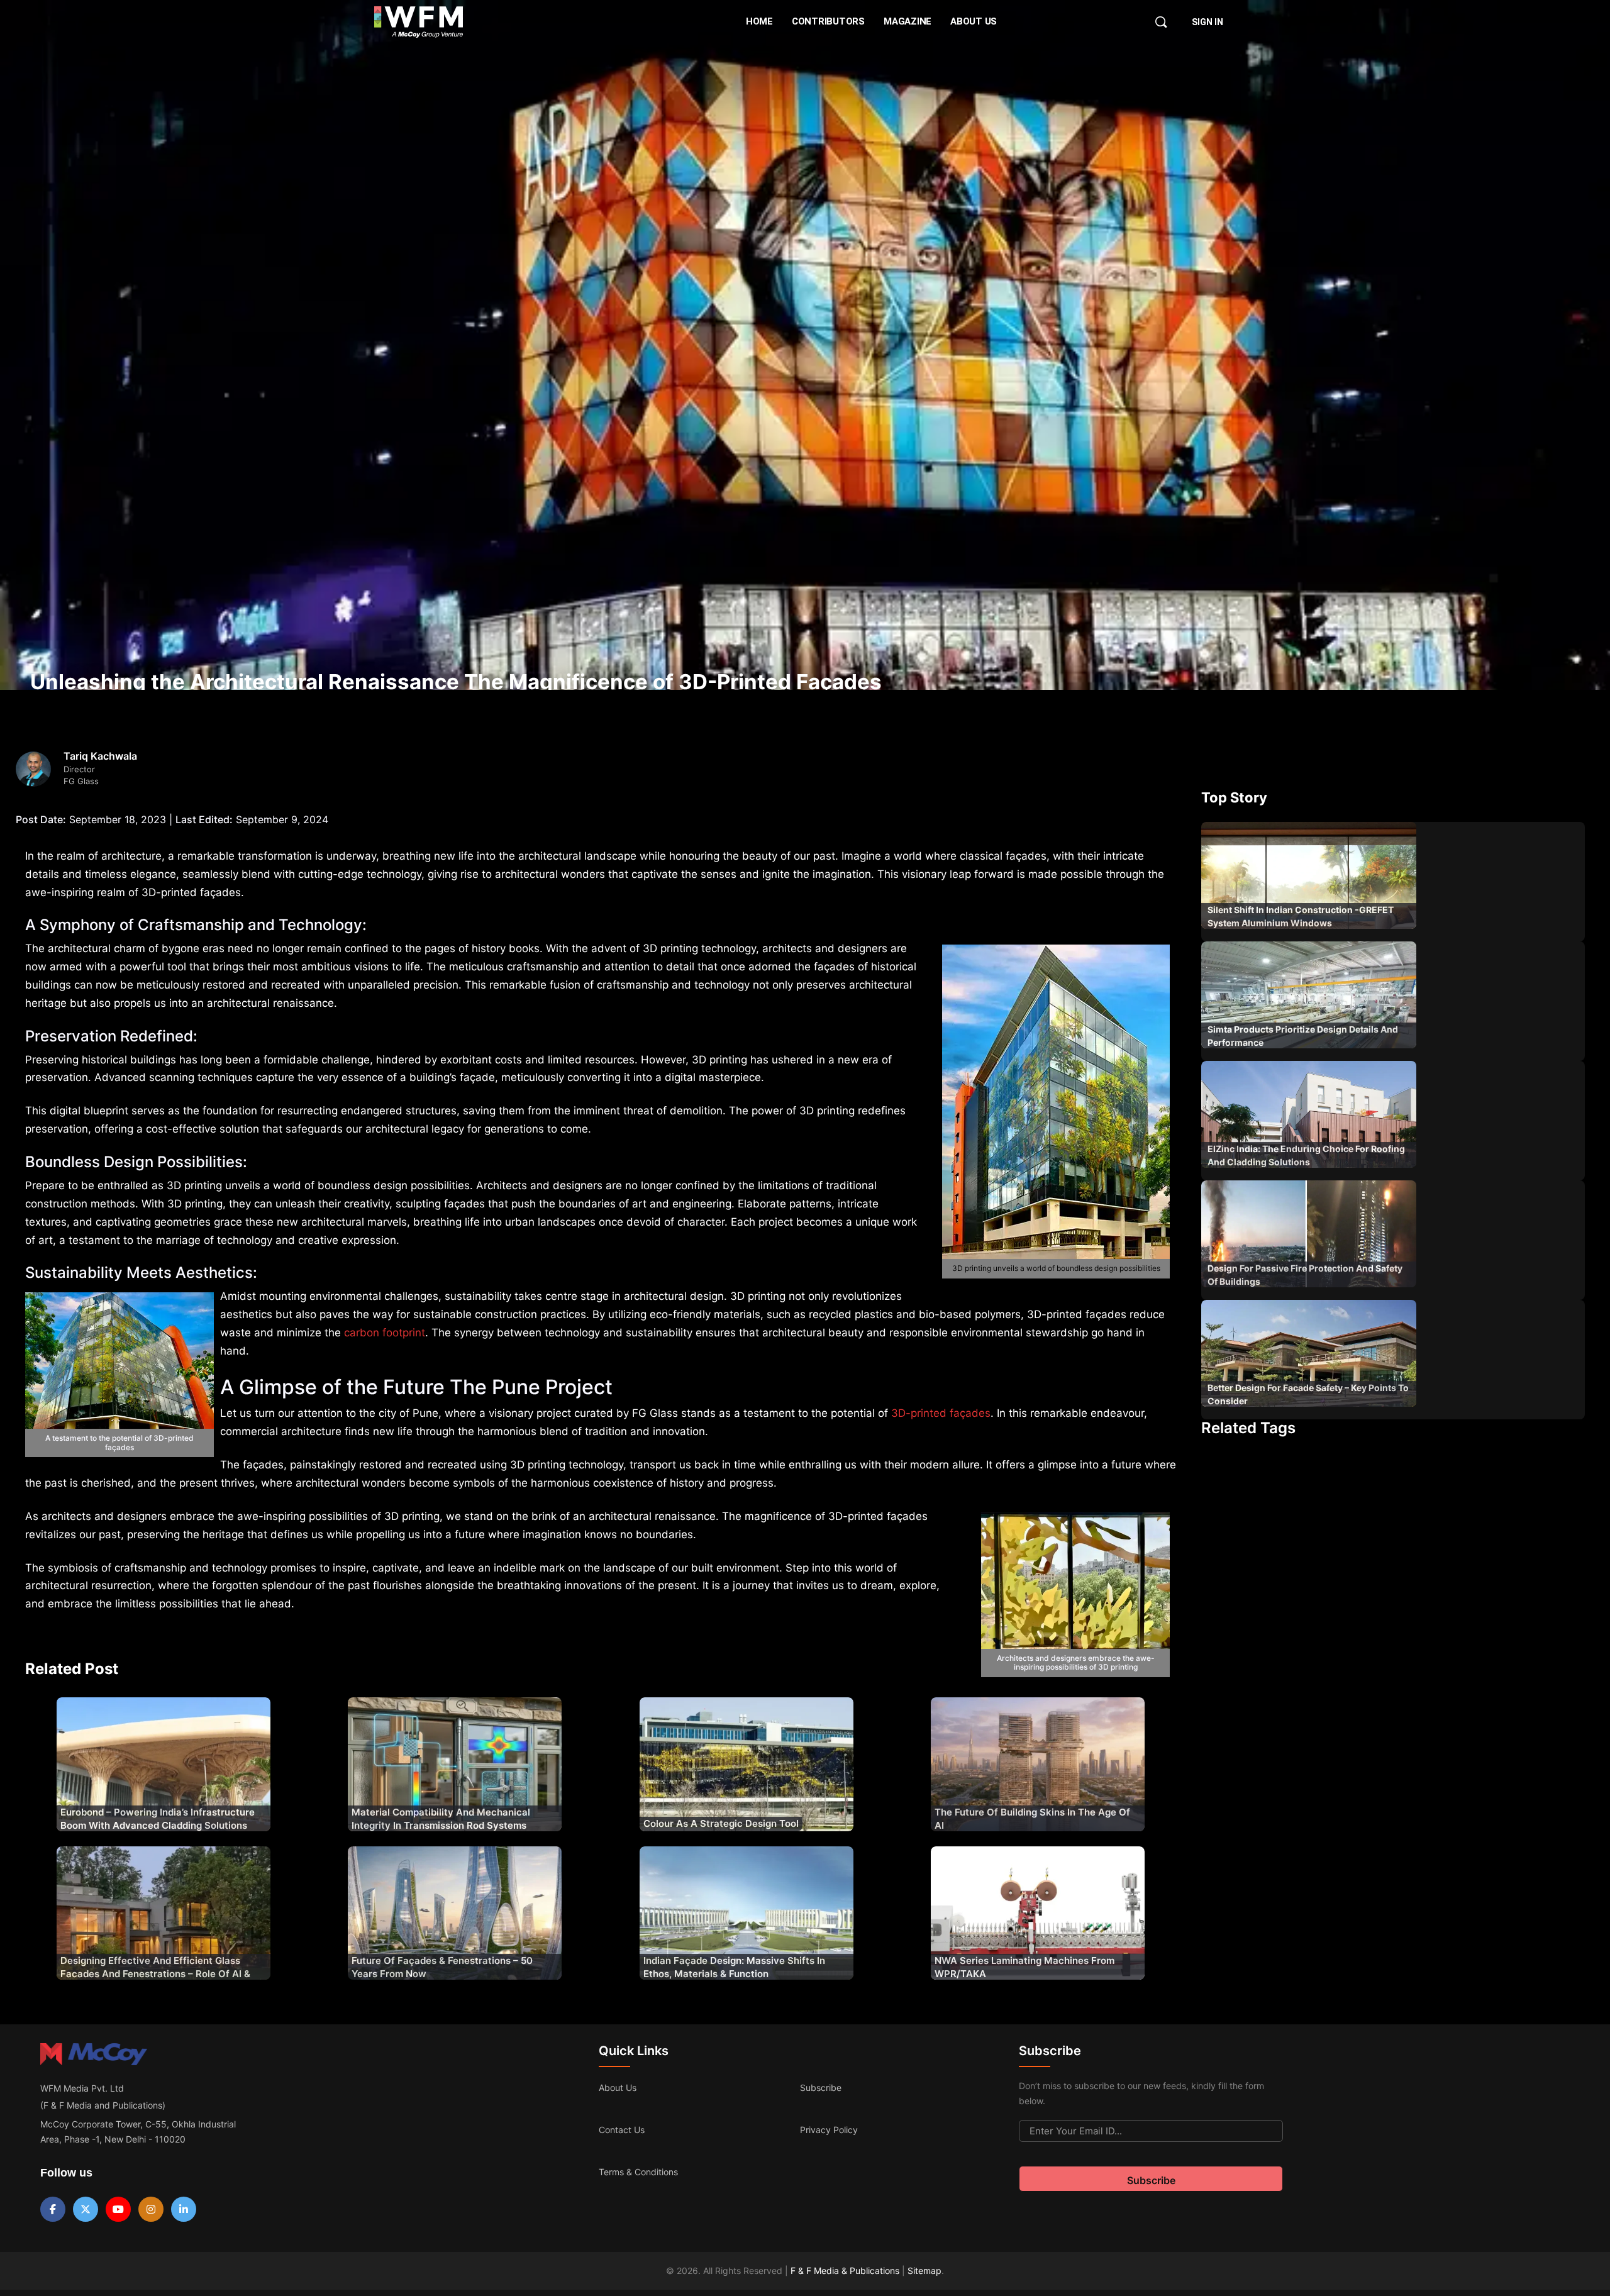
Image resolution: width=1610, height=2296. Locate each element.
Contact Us (622, 2130)
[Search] (1161, 22)
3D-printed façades (941, 1413)
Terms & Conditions (638, 2172)
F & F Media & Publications (845, 2271)
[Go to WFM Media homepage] (419, 22)
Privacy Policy (829, 2130)
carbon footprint (385, 1333)
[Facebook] (53, 2209)
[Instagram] (151, 2209)
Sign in (1207, 22)
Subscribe (821, 2088)
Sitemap (924, 2271)
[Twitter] (86, 2209)
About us (618, 2088)
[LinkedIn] (184, 2209)
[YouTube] (118, 2209)
